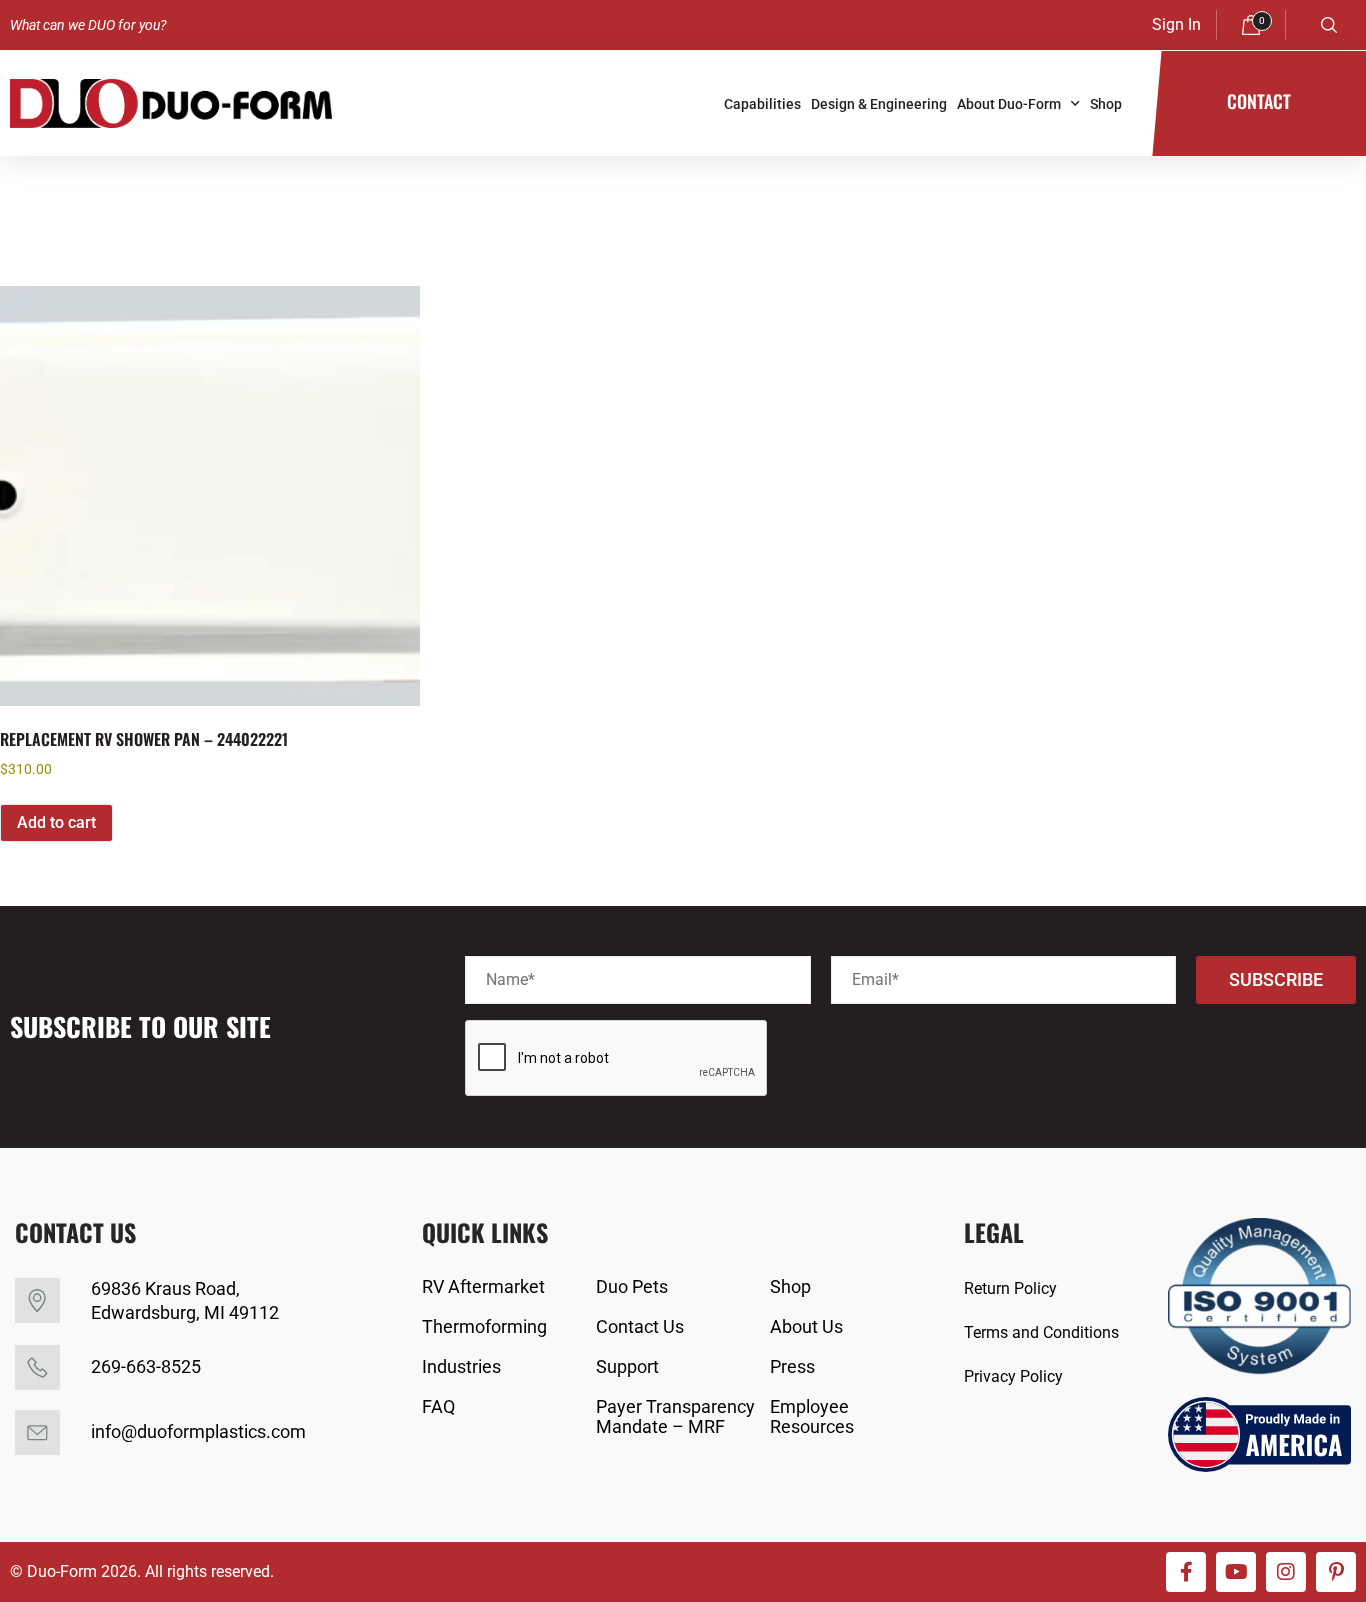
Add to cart (56, 822)
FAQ (438, 1407)
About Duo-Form (1009, 104)
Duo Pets (632, 1287)
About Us (806, 1327)
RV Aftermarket (483, 1287)
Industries (461, 1367)
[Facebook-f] (1186, 1572)
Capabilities (762, 104)
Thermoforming (484, 1327)
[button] (1329, 25)
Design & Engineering (879, 104)
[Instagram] (1286, 1572)
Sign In (1176, 24)
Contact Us (640, 1327)
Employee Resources (812, 1417)
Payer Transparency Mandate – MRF (675, 1417)
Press (792, 1367)
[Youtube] (1236, 1572)
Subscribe (1276, 979)
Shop (1106, 104)
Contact (1259, 101)
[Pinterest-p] (1336, 1572)
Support (627, 1367)
